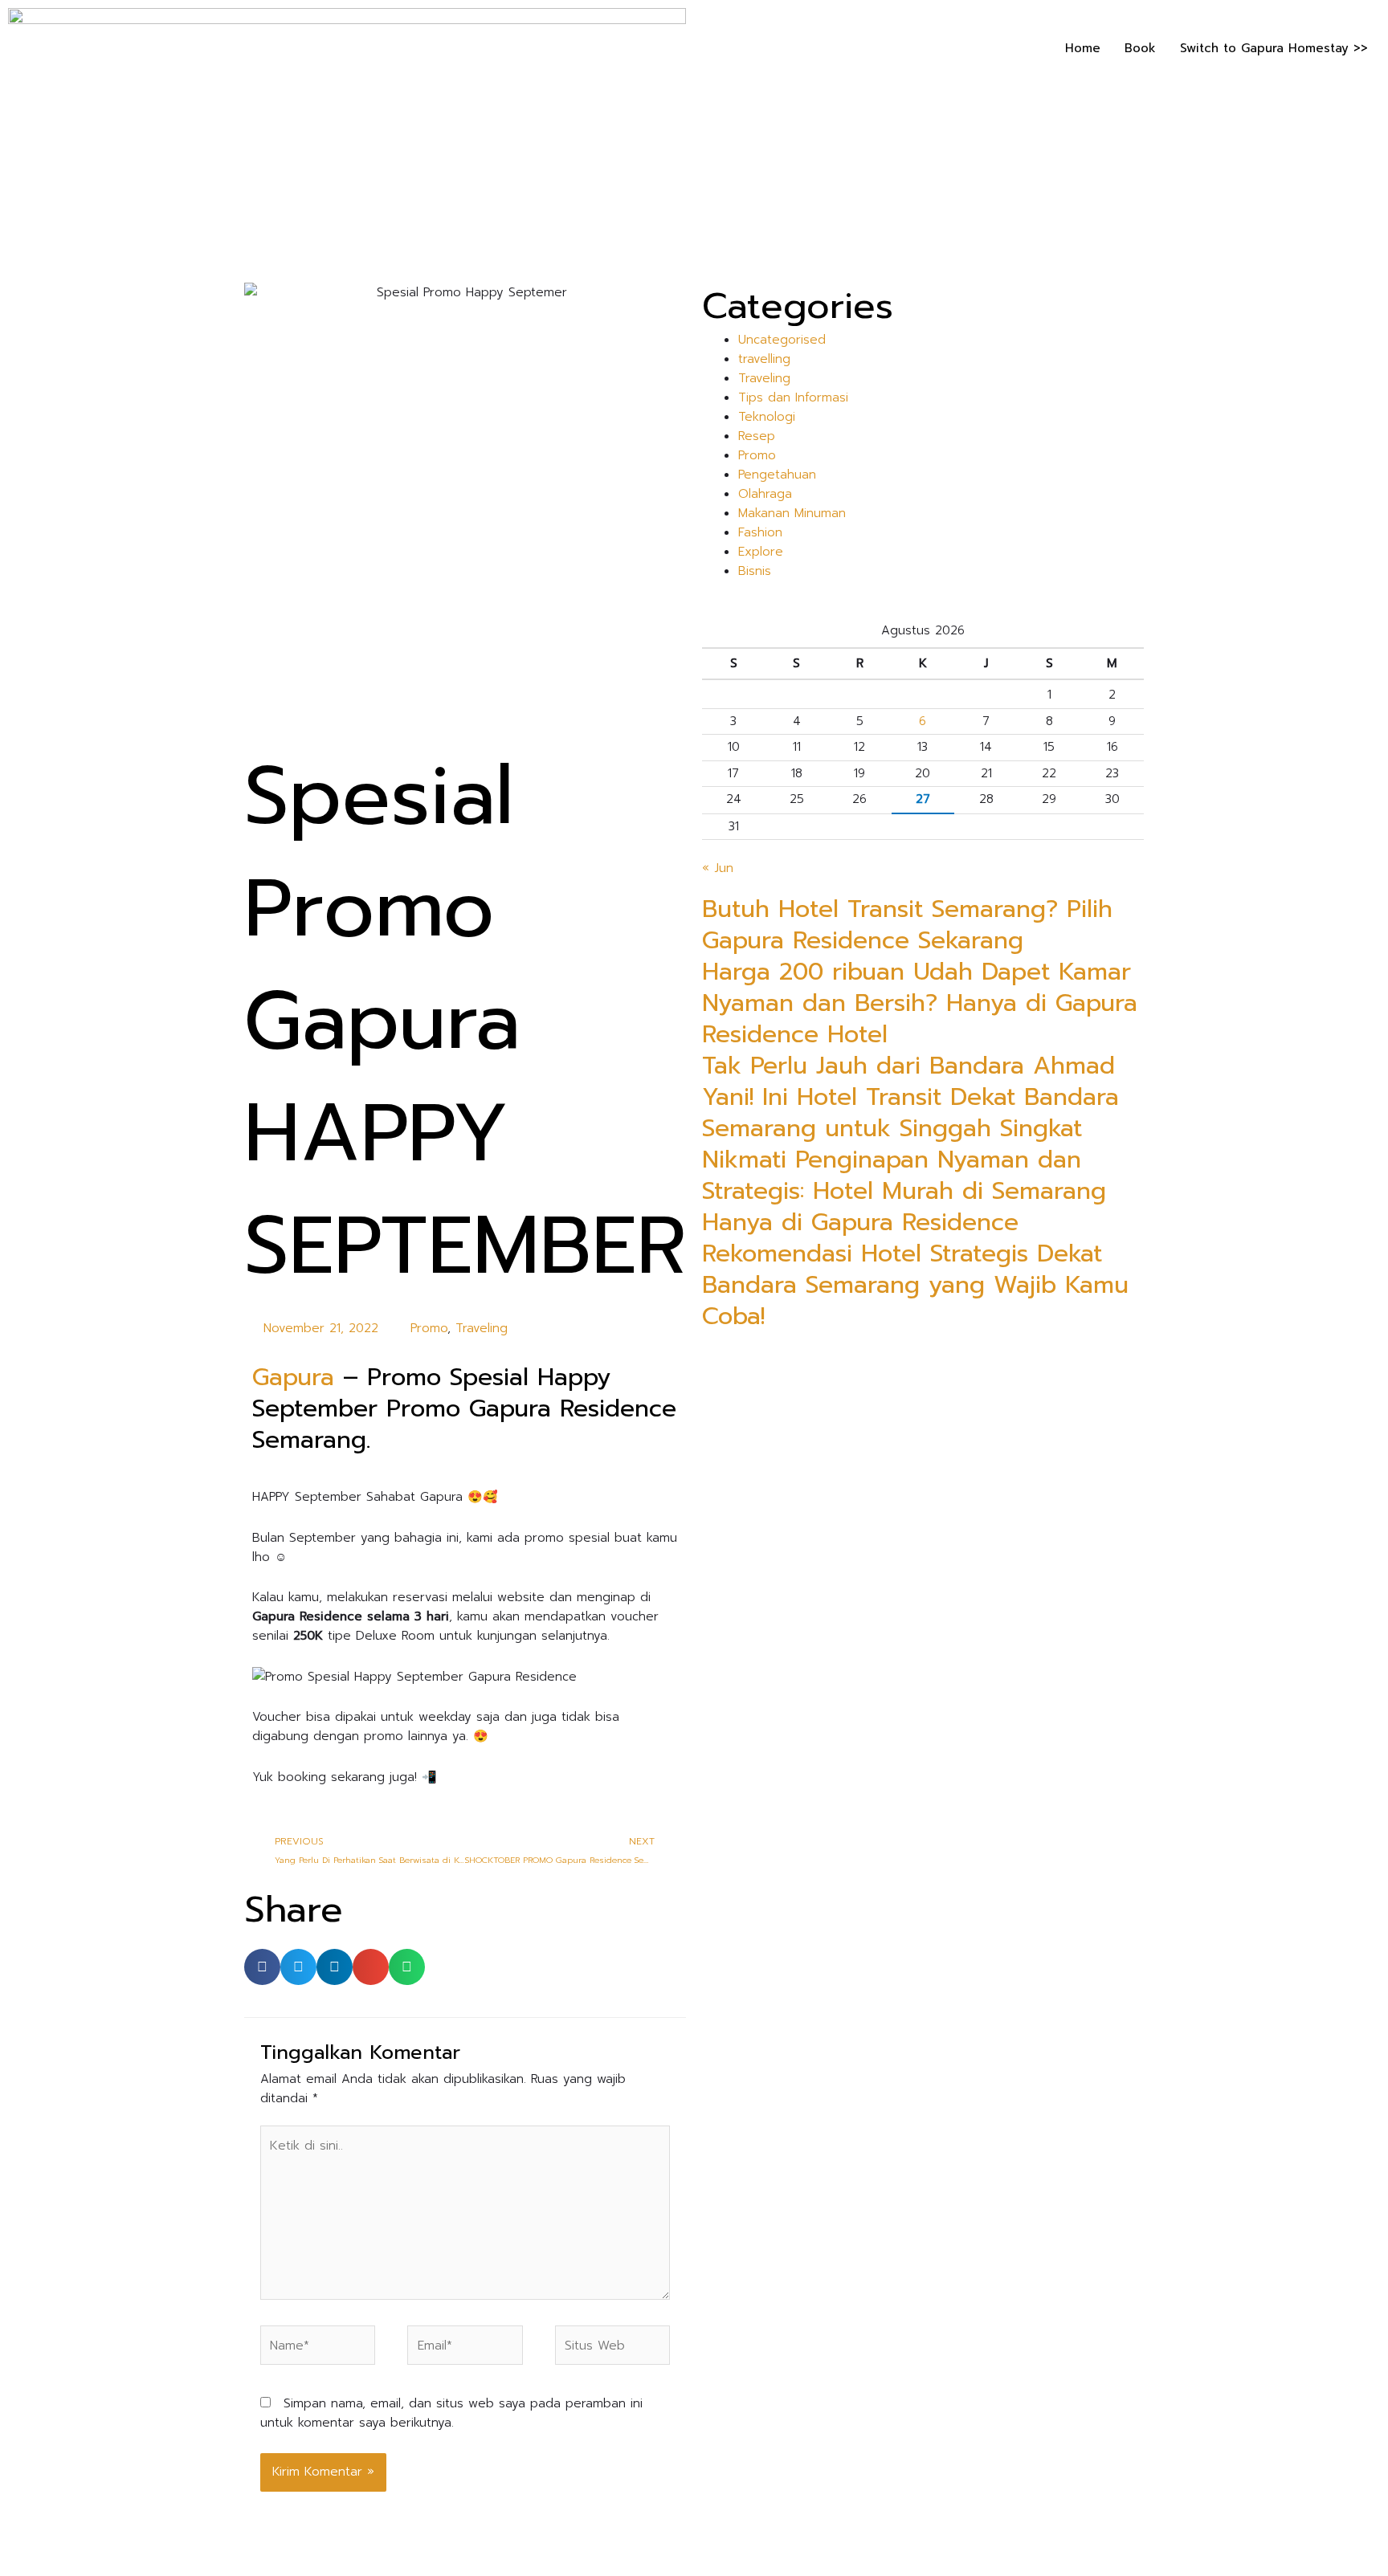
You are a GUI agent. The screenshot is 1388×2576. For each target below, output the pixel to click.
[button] (262, 1967)
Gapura (293, 1377)
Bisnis (755, 571)
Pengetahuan (777, 475)
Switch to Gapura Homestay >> (1274, 48)
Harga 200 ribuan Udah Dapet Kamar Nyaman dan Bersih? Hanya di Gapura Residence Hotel (920, 1003)
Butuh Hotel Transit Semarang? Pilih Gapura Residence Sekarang (907, 925)
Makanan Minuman (792, 513)
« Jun (718, 868)
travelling (764, 359)
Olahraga (765, 494)
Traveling (482, 1328)
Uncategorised (782, 340)
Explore (761, 552)
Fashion (760, 532)
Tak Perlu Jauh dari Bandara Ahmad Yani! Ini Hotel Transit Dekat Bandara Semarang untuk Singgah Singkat (910, 1097)
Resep (757, 436)
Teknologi (767, 417)
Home (1083, 48)
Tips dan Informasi (793, 397)
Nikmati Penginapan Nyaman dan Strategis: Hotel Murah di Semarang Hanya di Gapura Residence (904, 1191)
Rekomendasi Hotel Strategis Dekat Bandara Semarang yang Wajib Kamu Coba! (915, 1285)
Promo (429, 1328)
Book (1140, 48)
